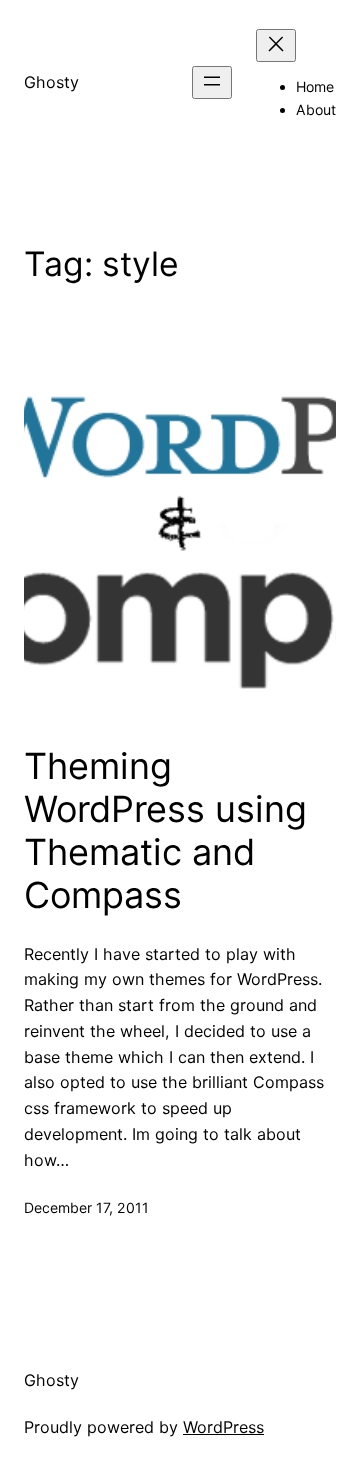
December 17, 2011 (86, 1207)
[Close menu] (276, 45)
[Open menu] (212, 82)
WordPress (223, 1427)
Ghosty (51, 82)
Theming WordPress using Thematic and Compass (165, 831)
